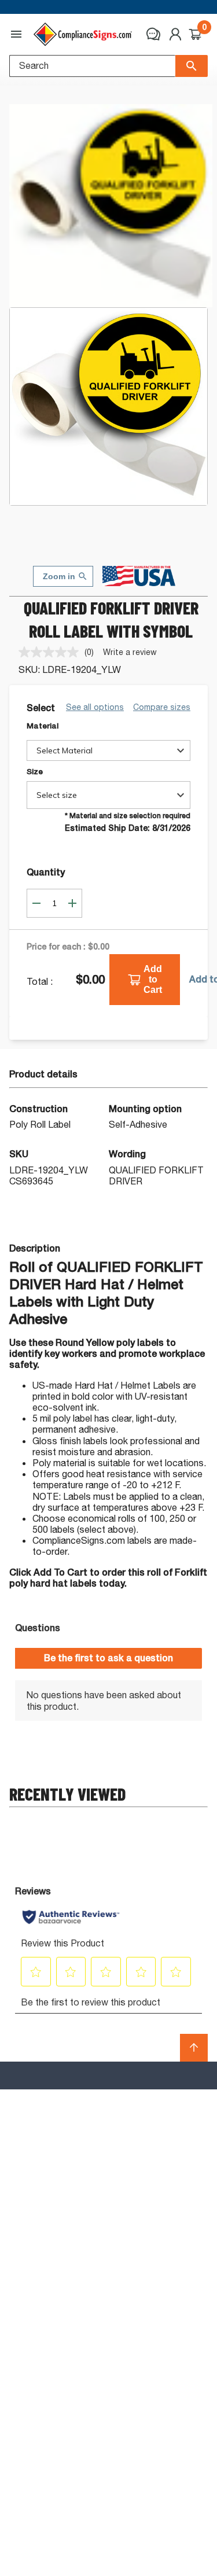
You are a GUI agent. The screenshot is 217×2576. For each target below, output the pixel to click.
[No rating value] (52, 652)
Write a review (130, 652)
